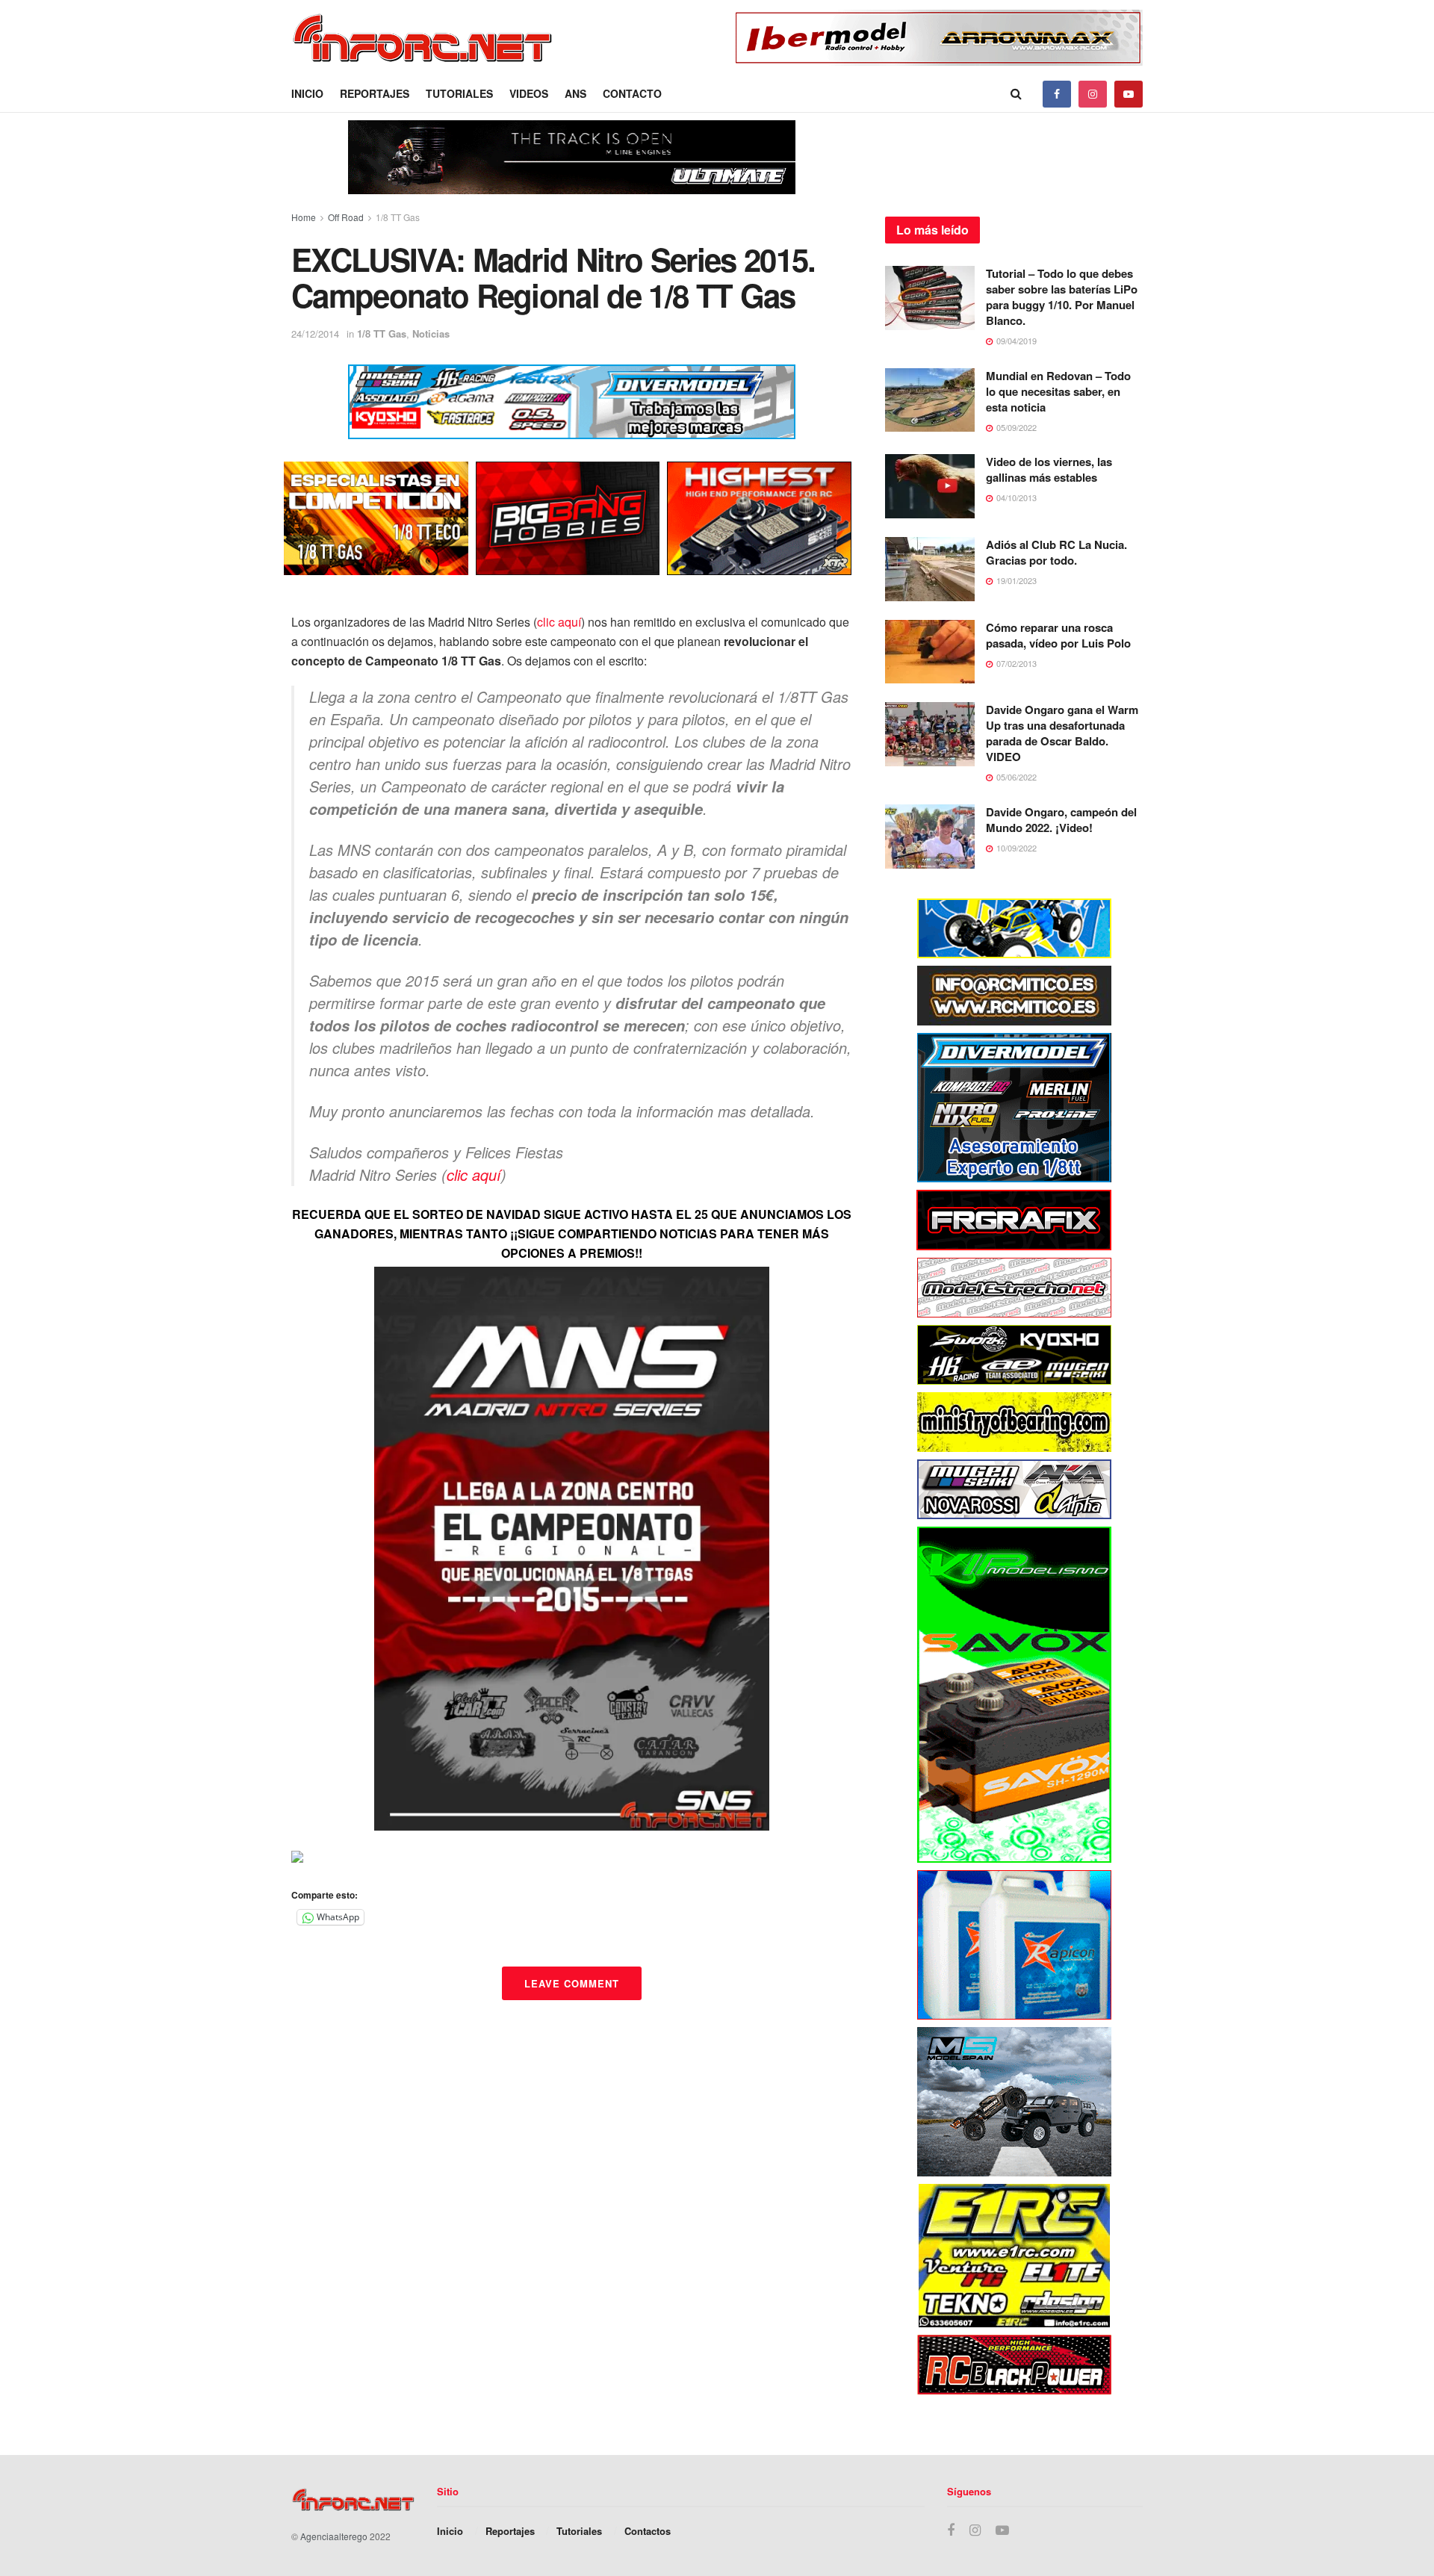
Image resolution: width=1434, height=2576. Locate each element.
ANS (575, 93)
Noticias (431, 333)
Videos (529, 93)
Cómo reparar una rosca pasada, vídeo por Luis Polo (1058, 635)
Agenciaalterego (334, 2536)
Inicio (307, 93)
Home (304, 217)
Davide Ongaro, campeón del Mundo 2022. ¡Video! (1061, 820)
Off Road (346, 217)
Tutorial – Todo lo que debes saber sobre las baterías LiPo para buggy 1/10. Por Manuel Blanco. (1062, 297)
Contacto (632, 93)
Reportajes (375, 93)
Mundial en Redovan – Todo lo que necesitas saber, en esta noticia (1058, 391)
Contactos (648, 2531)
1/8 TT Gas (398, 217)
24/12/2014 (315, 333)
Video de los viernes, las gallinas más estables (1049, 469)
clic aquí (559, 622)
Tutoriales (459, 93)
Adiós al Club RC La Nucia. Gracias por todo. (1056, 552)
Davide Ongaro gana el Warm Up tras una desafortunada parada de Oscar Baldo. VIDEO (1062, 733)
